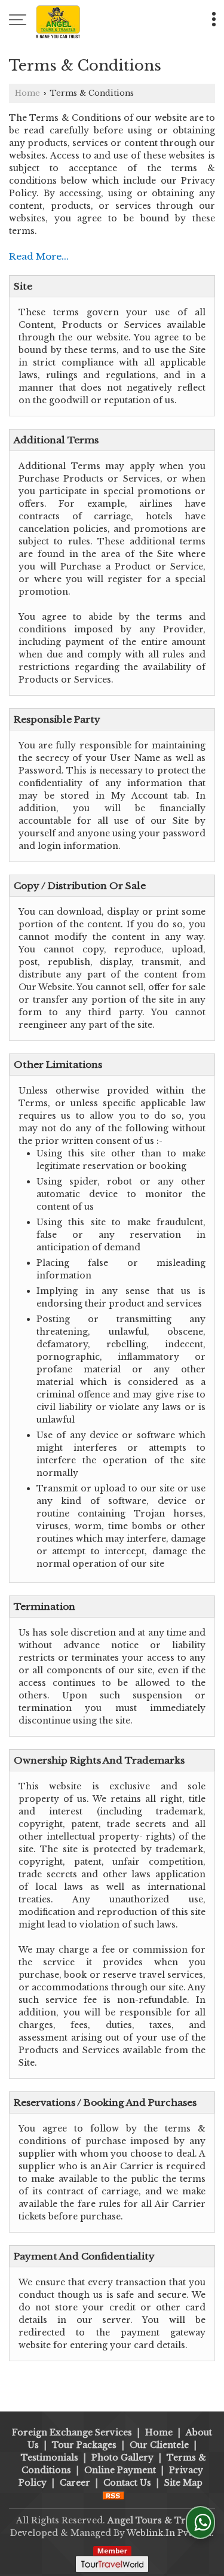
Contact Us (127, 2483)
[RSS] (113, 2495)
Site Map (183, 2483)
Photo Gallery (122, 2458)
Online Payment (120, 2470)
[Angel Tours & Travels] (58, 21)
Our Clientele (159, 2445)
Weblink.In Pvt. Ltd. (170, 2533)
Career (75, 2483)
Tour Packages (84, 2445)
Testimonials (50, 2458)
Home (27, 93)
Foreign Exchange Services (72, 2432)
